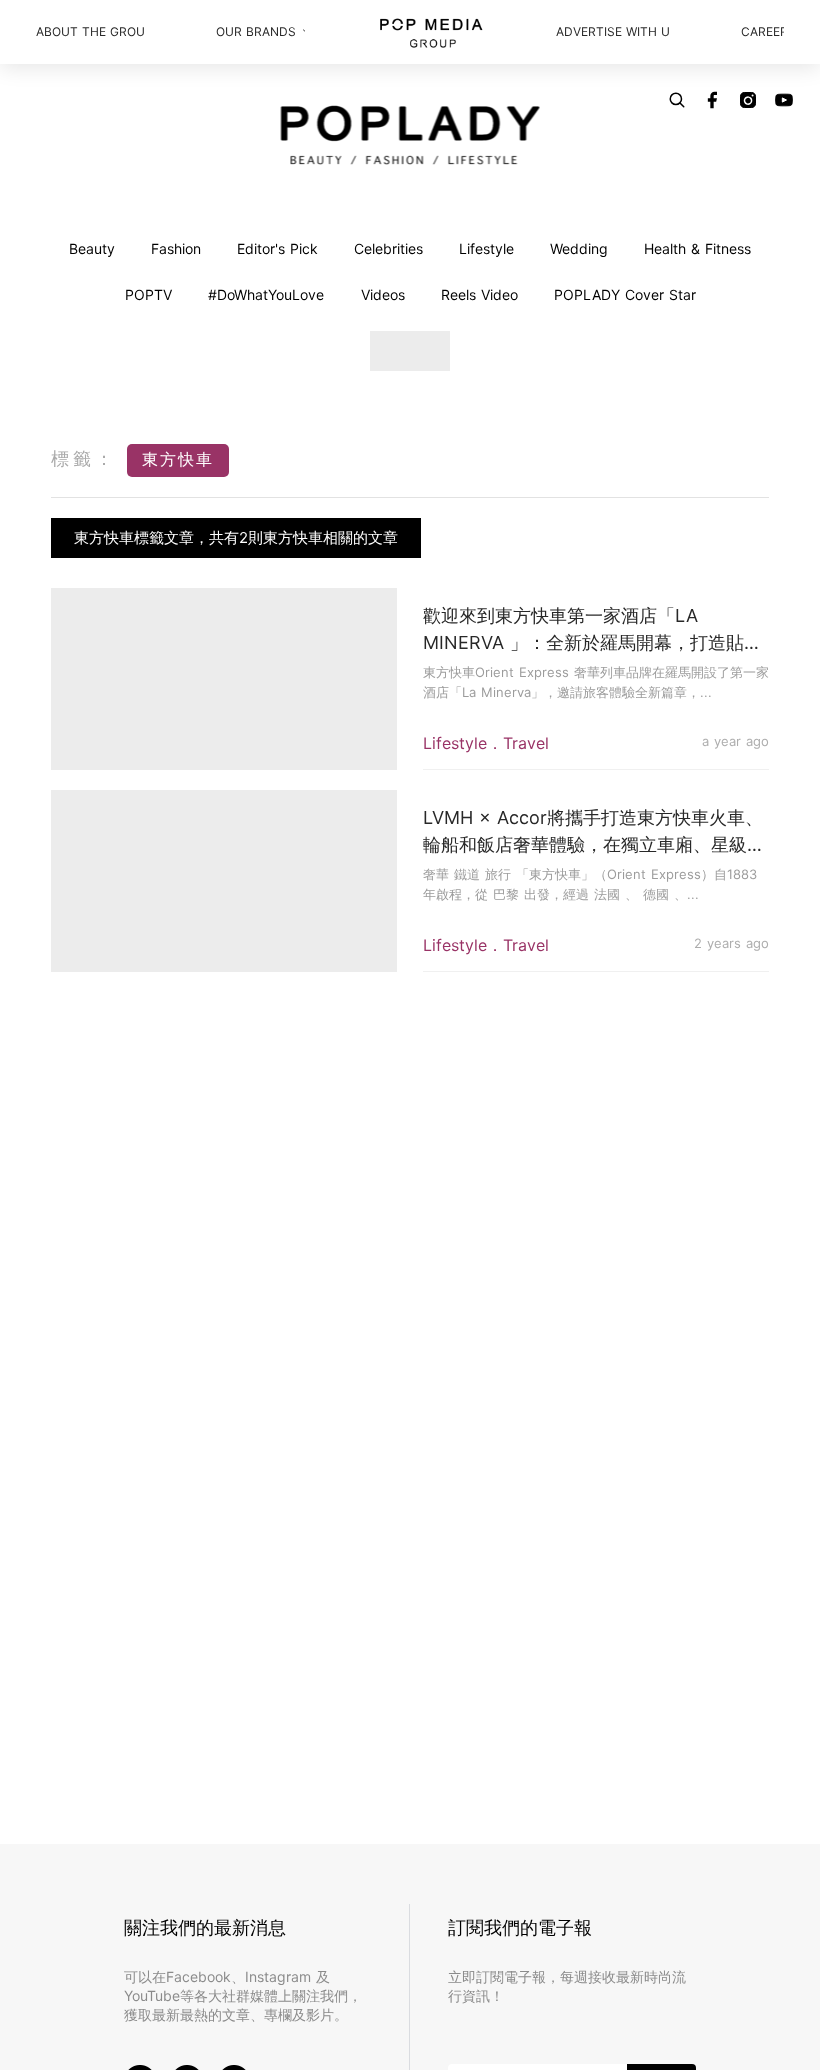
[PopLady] (410, 135)
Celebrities (388, 248)
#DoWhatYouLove (266, 294)
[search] (677, 100)
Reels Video (479, 294)
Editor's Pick (277, 248)
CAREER (762, 31)
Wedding (579, 248)
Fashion (176, 248)
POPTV (148, 294)
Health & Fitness (697, 248)
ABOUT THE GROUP (90, 31)
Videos (383, 294)
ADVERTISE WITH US (612, 31)
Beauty (92, 248)
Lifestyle (486, 248)
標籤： (84, 458)
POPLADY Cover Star (625, 294)
